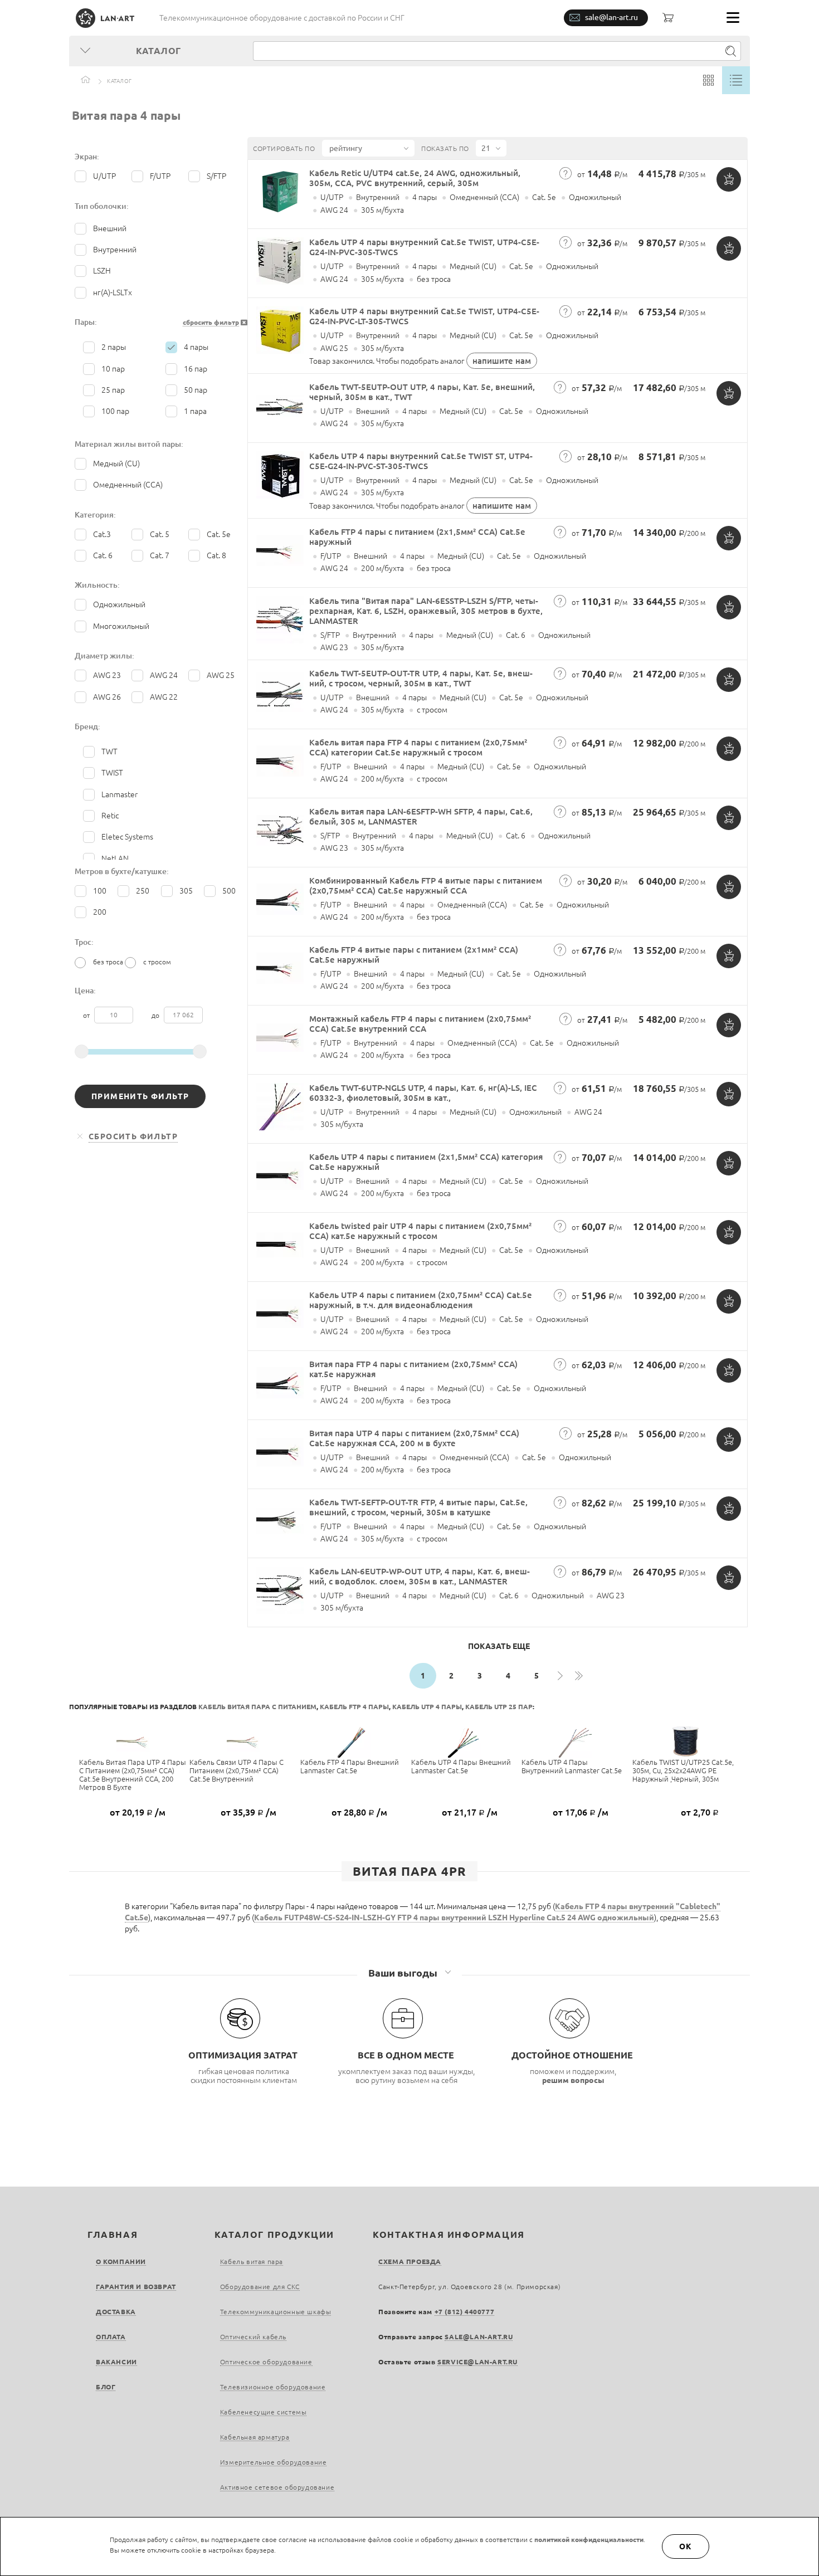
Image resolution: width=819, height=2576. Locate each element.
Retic (110, 816)
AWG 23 (107, 675)
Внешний (110, 228)
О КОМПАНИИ (121, 2262)
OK (686, 2546)
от (87, 1015)
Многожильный (121, 626)
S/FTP (216, 176)
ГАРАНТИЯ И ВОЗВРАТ (136, 2287)
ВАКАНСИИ (116, 2362)
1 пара (195, 411)
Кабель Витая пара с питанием (257, 1707)
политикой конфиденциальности (589, 2540)
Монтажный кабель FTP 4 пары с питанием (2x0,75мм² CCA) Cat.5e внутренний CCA (420, 1024)
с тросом (157, 962)
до (156, 1015)
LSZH (102, 271)
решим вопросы (573, 2080)
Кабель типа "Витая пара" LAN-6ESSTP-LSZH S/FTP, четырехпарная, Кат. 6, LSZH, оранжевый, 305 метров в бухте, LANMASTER (426, 611)
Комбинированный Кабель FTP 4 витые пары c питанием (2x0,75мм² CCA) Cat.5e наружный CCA (426, 885)
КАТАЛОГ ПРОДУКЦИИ (274, 2235)
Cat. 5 (160, 534)
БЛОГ (106, 2387)
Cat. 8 (216, 555)
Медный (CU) (116, 464)
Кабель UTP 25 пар (499, 1707)
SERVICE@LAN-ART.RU (477, 2362)
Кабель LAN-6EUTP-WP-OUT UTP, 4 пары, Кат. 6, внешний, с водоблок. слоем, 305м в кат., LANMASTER (420, 1576)
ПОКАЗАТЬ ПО (445, 148)
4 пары (196, 347)
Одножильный (119, 604)
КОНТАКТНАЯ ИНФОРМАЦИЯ (449, 2235)
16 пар (196, 369)
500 (229, 891)
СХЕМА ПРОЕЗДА (410, 2262)
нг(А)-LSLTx (113, 292)
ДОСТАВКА (116, 2312)
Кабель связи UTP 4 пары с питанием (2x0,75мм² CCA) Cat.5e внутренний (237, 1770)
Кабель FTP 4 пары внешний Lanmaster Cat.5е (350, 1766)
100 (100, 891)
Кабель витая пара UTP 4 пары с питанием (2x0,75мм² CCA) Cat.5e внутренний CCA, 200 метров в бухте (133, 1775)
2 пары (114, 347)
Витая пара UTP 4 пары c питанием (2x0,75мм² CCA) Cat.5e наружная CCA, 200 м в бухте (414, 1438)
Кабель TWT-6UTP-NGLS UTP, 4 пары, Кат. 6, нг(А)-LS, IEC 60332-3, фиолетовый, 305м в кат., (423, 1093)
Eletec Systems (127, 837)
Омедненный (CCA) (128, 485)
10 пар (113, 369)
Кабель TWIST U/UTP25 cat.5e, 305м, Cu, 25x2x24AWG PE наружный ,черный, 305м (683, 1770)
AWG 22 (164, 697)
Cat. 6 (103, 555)
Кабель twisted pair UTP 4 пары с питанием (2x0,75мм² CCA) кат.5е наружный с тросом (420, 1231)
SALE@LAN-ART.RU (479, 2337)
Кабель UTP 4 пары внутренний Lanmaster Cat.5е (572, 1766)
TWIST (112, 773)
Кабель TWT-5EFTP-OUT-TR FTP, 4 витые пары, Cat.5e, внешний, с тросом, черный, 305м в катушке (418, 1507)
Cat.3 (102, 534)
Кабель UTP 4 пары (427, 1707)
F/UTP (160, 176)
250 (143, 891)
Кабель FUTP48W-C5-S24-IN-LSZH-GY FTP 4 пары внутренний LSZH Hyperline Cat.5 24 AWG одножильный (454, 1918)
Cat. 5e (219, 534)
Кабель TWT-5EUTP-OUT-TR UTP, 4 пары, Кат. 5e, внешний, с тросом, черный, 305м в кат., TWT (421, 678)
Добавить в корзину (729, 179)
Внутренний (115, 250)
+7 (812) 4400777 (465, 2312)
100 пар (115, 411)
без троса (108, 962)
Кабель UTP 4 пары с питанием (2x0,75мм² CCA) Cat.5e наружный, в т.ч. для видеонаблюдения (421, 1300)
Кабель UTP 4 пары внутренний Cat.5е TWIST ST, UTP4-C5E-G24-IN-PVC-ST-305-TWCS (421, 461)
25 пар (113, 390)
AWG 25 (221, 675)
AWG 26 (107, 697)
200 (100, 912)
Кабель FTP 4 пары (354, 1707)
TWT (109, 752)
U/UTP (104, 176)
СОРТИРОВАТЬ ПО (284, 148)
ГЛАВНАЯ (113, 2235)
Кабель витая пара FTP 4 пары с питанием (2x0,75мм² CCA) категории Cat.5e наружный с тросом (418, 747)
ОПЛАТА (111, 2337)
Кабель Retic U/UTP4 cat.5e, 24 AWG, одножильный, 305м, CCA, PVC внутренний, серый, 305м (415, 178)
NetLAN (115, 858)
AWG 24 (164, 675)
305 (186, 891)
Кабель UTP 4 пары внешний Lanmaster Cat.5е (461, 1766)
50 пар (196, 390)
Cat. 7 (160, 555)
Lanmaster (120, 794)
